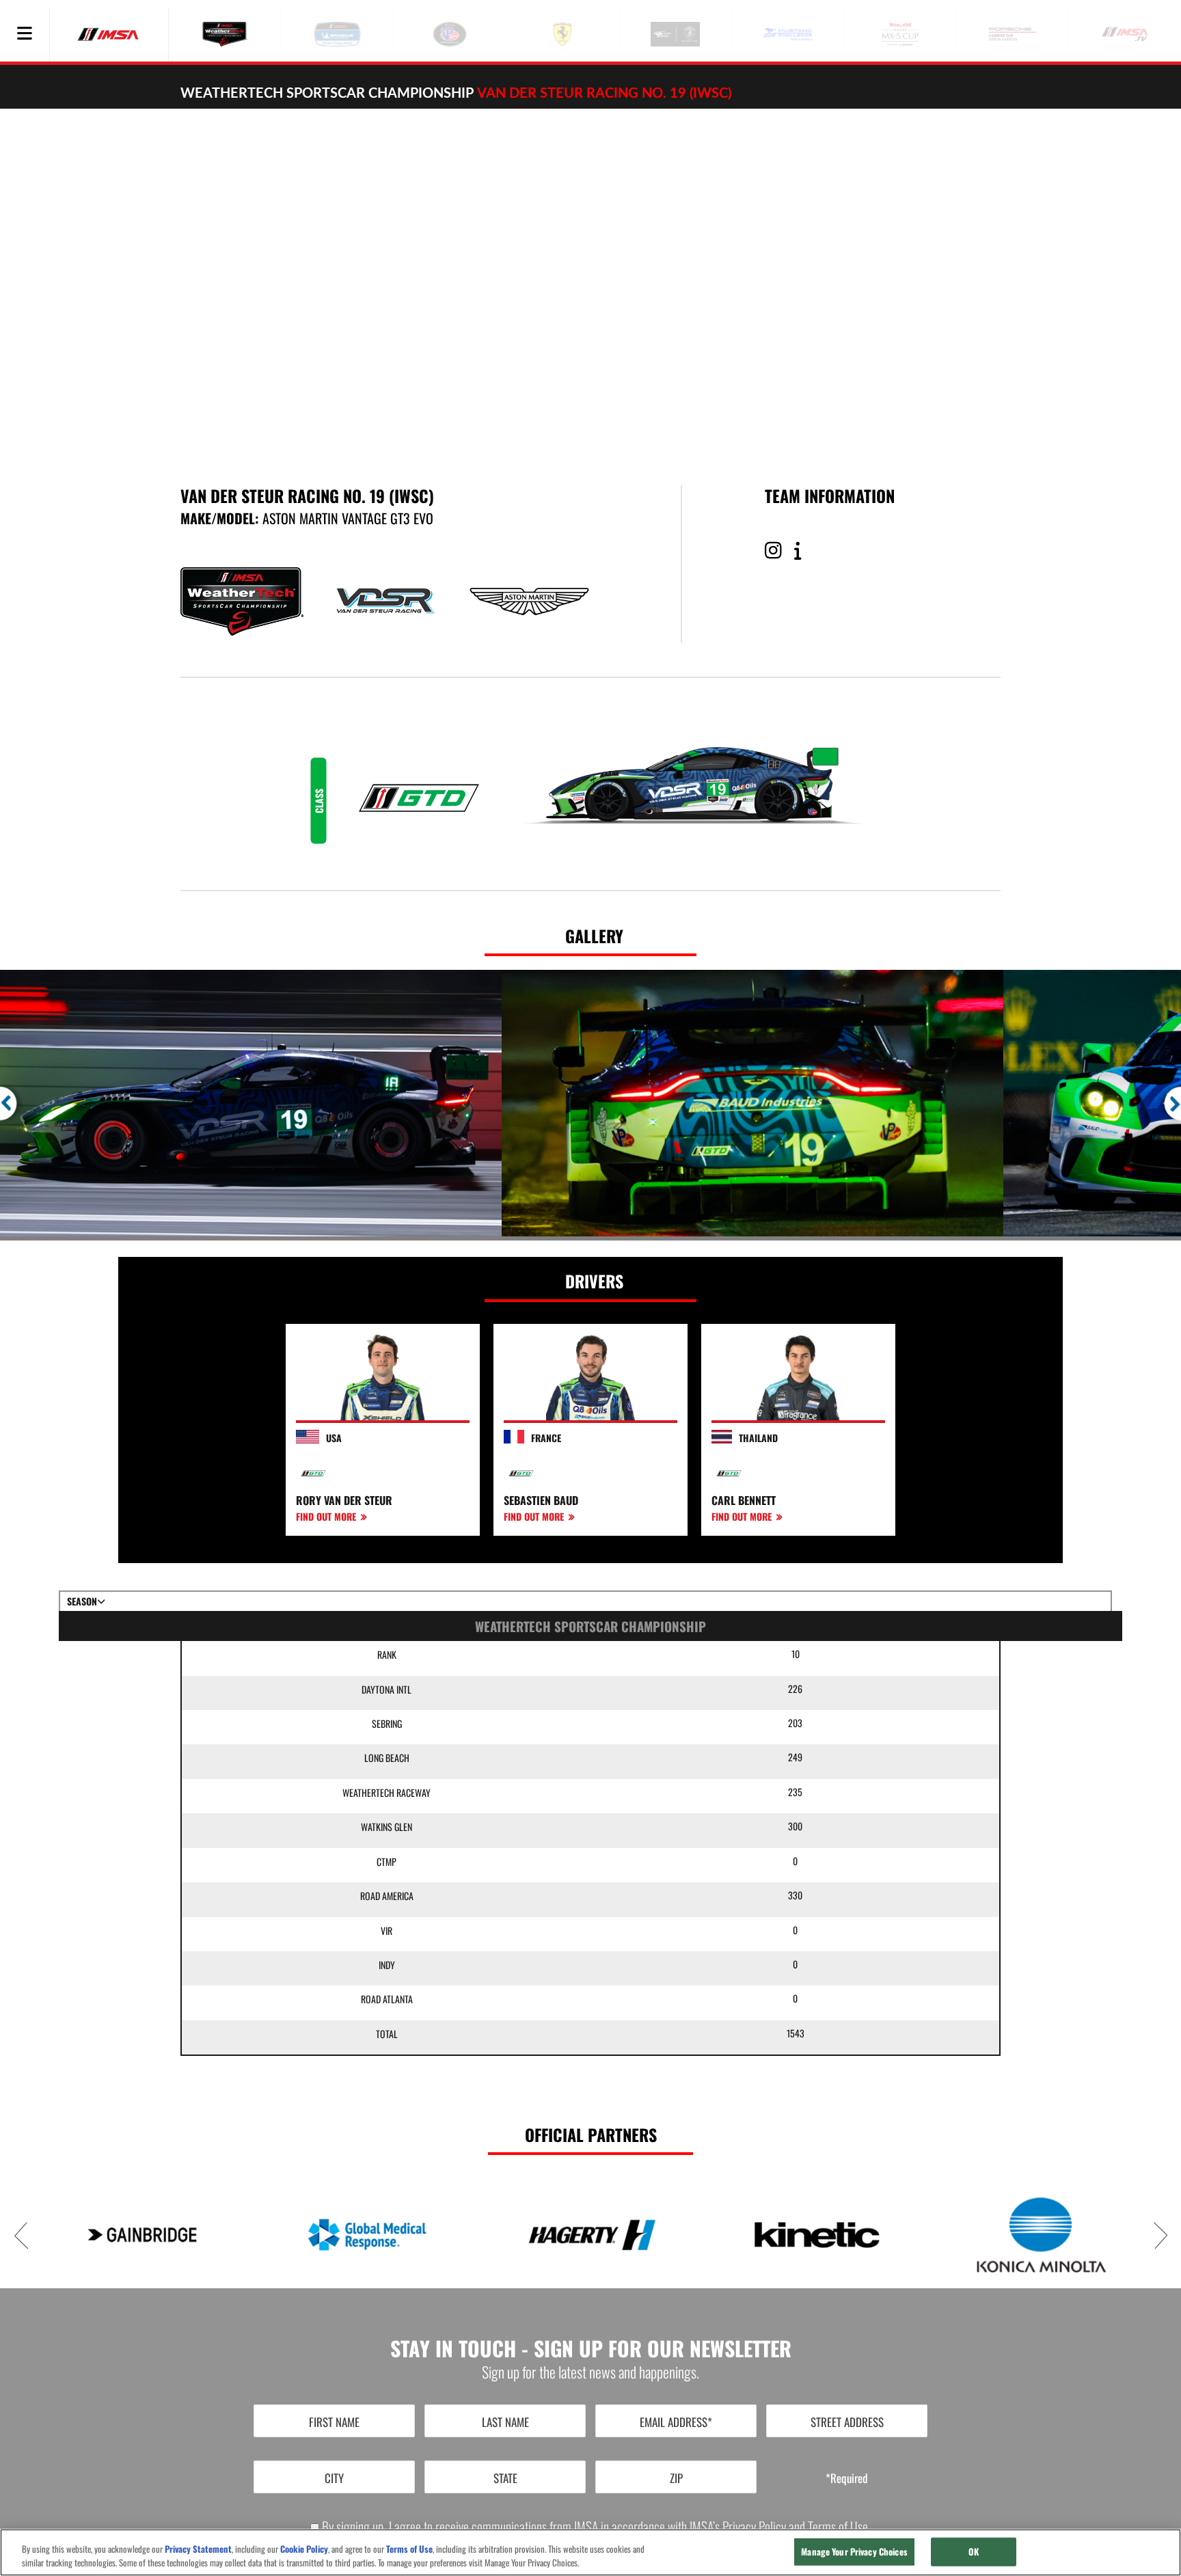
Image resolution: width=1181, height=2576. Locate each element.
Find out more (327, 1516)
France (546, 1438)
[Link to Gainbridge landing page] (142, 2235)
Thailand (758, 1438)
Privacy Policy (754, 2526)
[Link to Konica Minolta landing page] (1041, 2234)
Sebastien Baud (541, 1500)
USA (334, 1438)
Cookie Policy (304, 2549)
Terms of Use (838, 2526)
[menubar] (25, 34)
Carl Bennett (744, 1500)
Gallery (594, 936)
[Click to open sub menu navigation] (25, 34)
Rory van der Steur (344, 1500)
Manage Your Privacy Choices (854, 2551)
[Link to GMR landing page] (367, 2235)
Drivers (594, 1281)
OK (974, 2551)
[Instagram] (778, 551)
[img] (590, 280)
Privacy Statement (198, 2549)
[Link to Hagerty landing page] (592, 2235)
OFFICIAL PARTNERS (591, 2134)
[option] (251, 1103)
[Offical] (803, 551)
